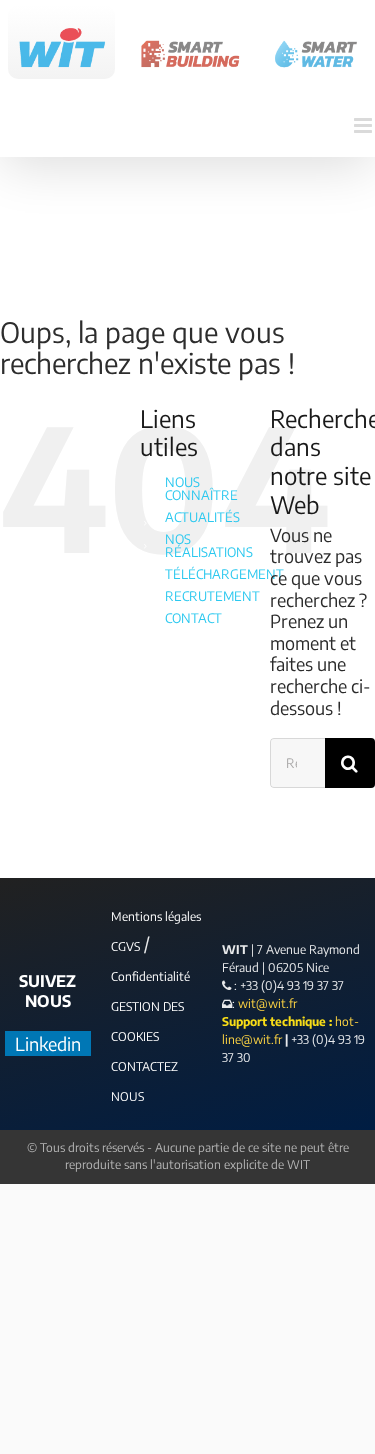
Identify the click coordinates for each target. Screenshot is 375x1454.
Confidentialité (150, 976)
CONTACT (193, 618)
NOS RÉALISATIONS (209, 545)
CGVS (125, 946)
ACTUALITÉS (202, 517)
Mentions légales (156, 916)
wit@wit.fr (266, 1003)
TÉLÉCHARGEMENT (224, 574)
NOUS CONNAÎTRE (201, 488)
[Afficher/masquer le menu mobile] (364, 125)
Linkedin (48, 1043)
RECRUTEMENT (212, 596)
